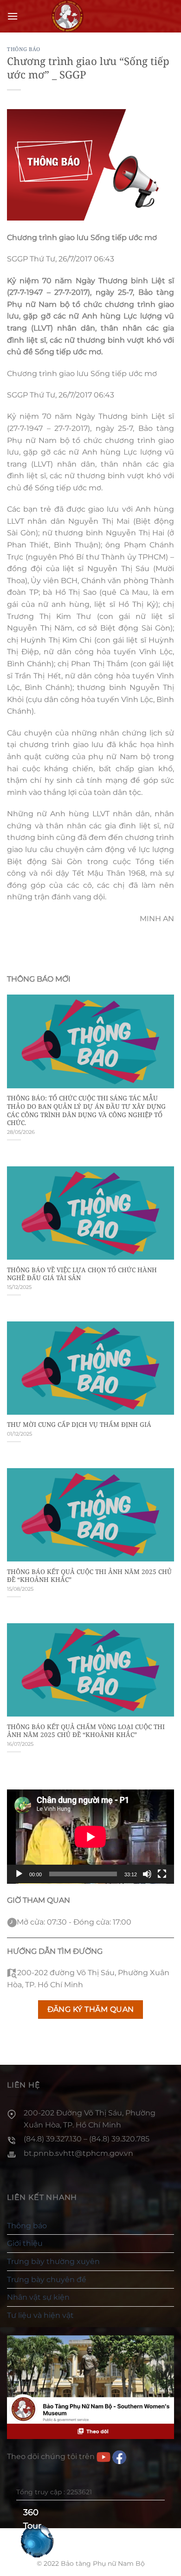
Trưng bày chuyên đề (47, 2280)
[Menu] (13, 16)
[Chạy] (19, 1874)
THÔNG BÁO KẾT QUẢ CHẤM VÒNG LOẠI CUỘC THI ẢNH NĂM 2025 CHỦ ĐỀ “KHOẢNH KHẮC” (86, 1731)
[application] (90, 1837)
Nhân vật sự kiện (38, 2297)
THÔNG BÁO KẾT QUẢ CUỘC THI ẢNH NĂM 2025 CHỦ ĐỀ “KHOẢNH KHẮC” (89, 1576)
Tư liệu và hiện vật (40, 2315)
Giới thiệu (25, 2243)
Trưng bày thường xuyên (53, 2261)
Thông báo (24, 49)
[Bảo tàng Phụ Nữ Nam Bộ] (67, 16)
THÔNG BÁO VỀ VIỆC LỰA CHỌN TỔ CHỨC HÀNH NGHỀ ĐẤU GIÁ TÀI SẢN (82, 1274)
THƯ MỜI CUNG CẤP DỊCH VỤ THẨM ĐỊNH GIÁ (79, 1425)
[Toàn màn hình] (162, 1874)
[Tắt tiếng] (147, 1874)
